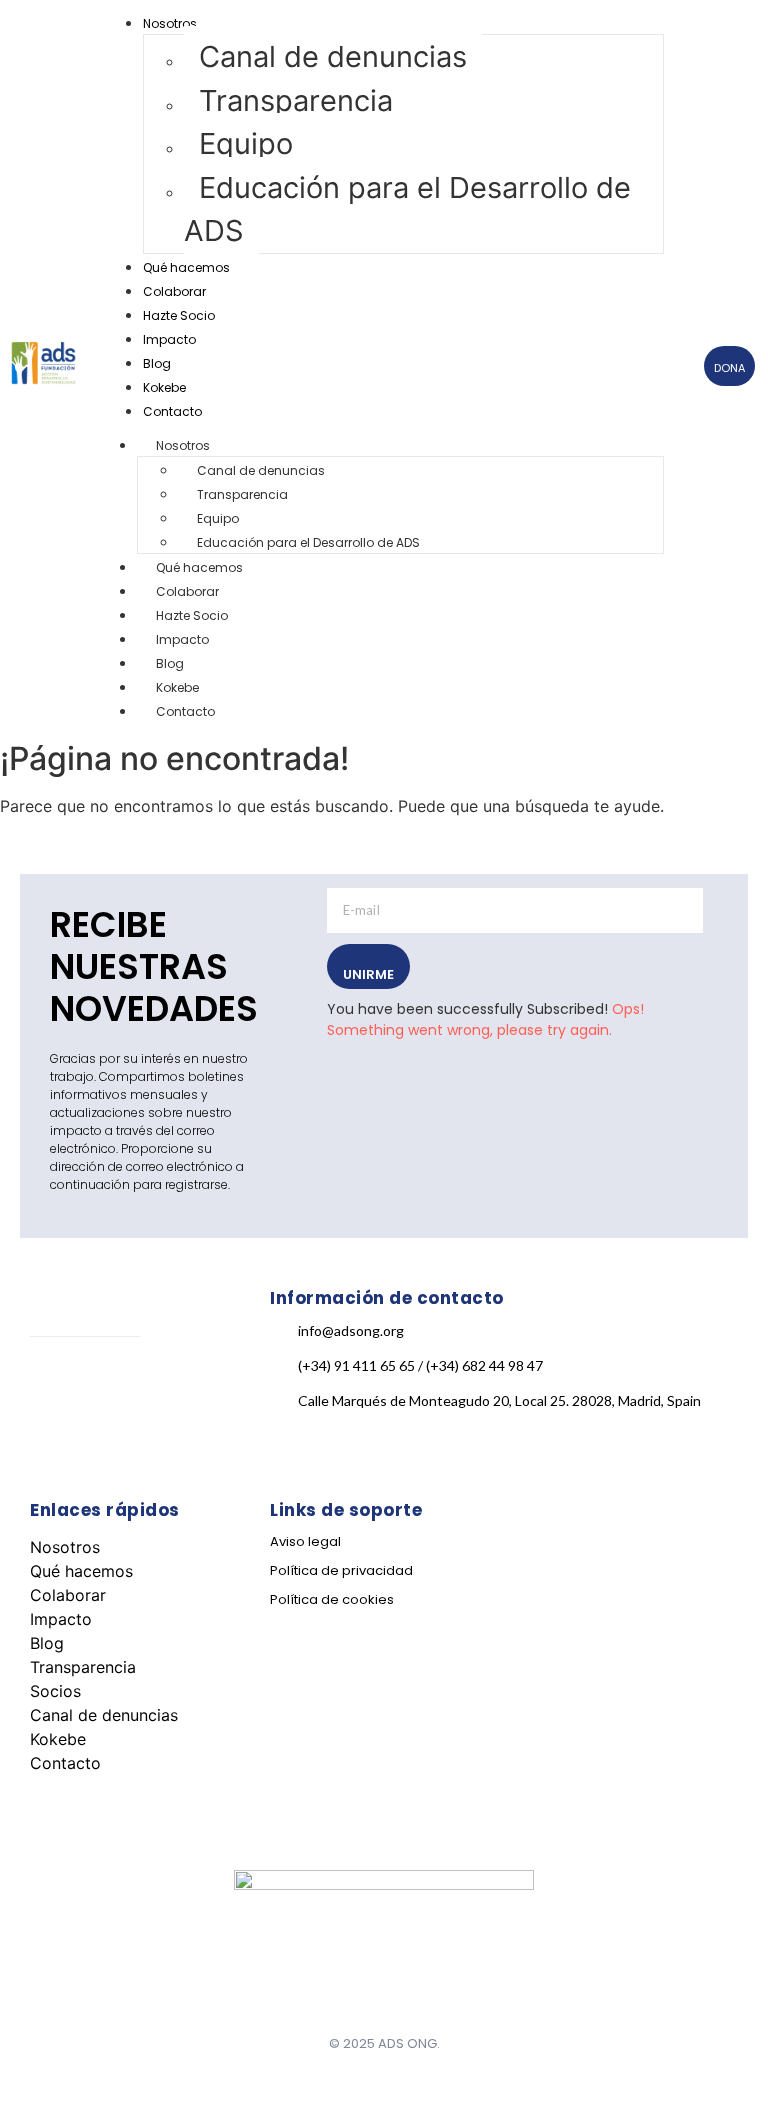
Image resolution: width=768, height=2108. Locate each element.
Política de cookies (332, 1599)
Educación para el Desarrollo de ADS (407, 209)
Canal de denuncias (333, 56)
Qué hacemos (186, 267)
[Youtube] (55, 1451)
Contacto (172, 411)
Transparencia (296, 100)
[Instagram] (129, 1384)
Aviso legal (305, 1541)
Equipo (246, 143)
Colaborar (174, 291)
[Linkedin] (203, 1384)
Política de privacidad (341, 1570)
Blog (157, 363)
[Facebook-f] (55, 1384)
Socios (55, 1691)
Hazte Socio (179, 315)
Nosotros (170, 23)
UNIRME (368, 974)
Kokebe (164, 387)
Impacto (169, 339)
